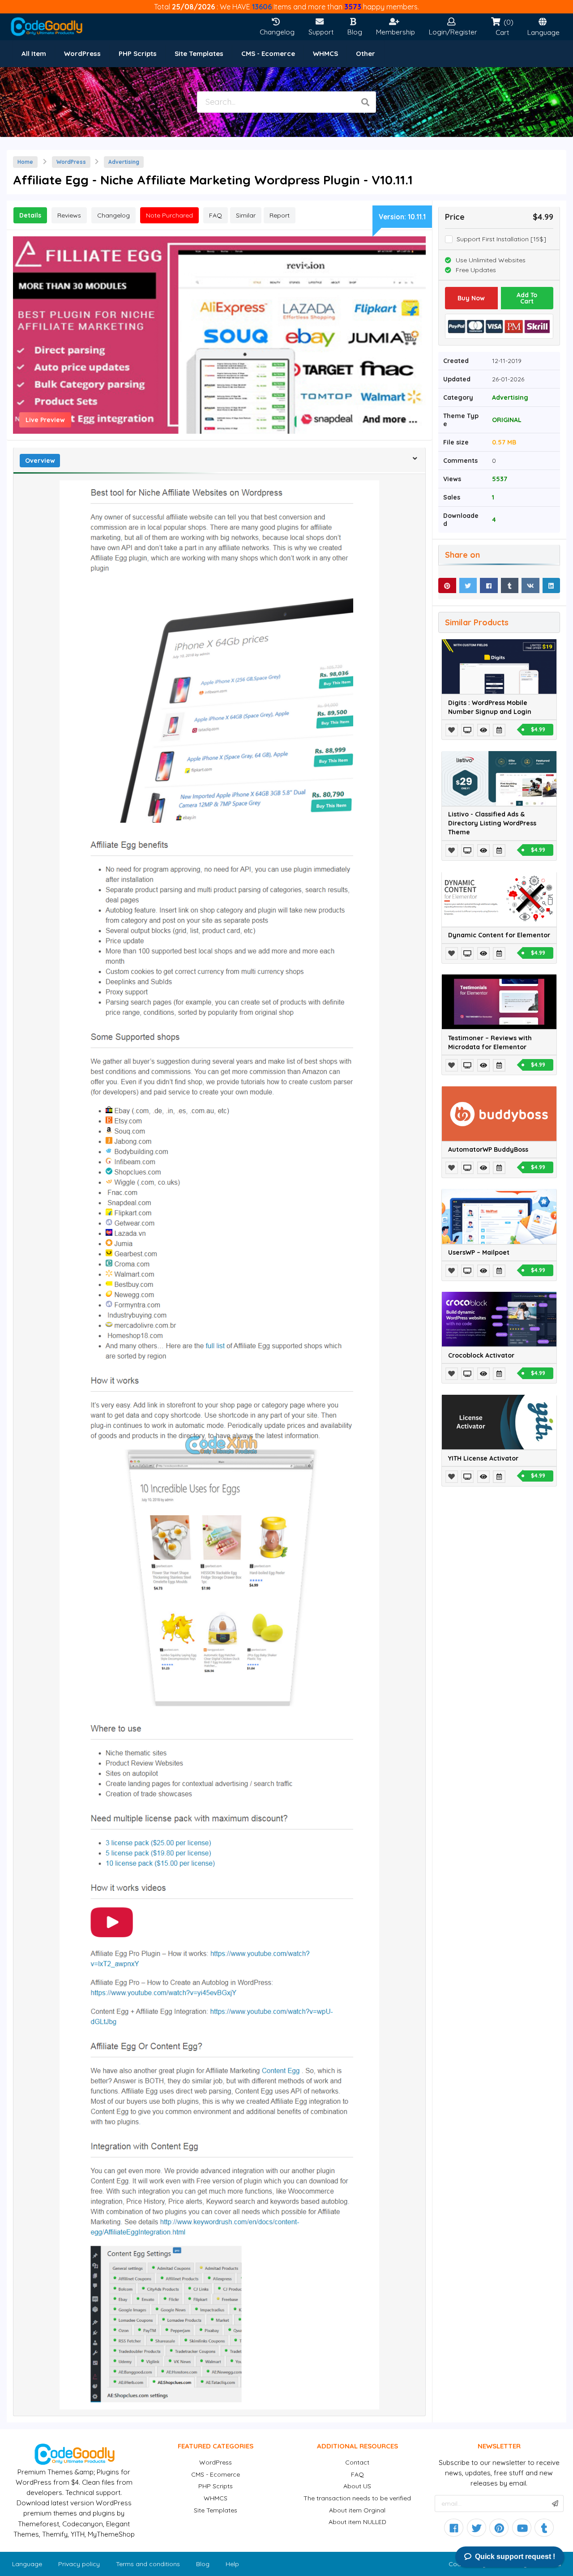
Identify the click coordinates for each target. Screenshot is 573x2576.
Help (232, 2564)
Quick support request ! (515, 2557)
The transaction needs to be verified (357, 2498)
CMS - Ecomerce (216, 2474)
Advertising (124, 162)
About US (357, 2486)
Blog (203, 2564)
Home (25, 162)
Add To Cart (527, 298)
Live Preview (45, 420)
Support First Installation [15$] (501, 239)
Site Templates (216, 2510)
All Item (34, 53)
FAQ (357, 2474)
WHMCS (216, 2498)
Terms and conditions (148, 2564)
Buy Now (471, 298)
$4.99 (538, 729)
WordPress (71, 162)
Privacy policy (79, 2564)
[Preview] (468, 730)
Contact (357, 2462)
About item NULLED (357, 2522)
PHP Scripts (216, 2486)
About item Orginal (357, 2510)
